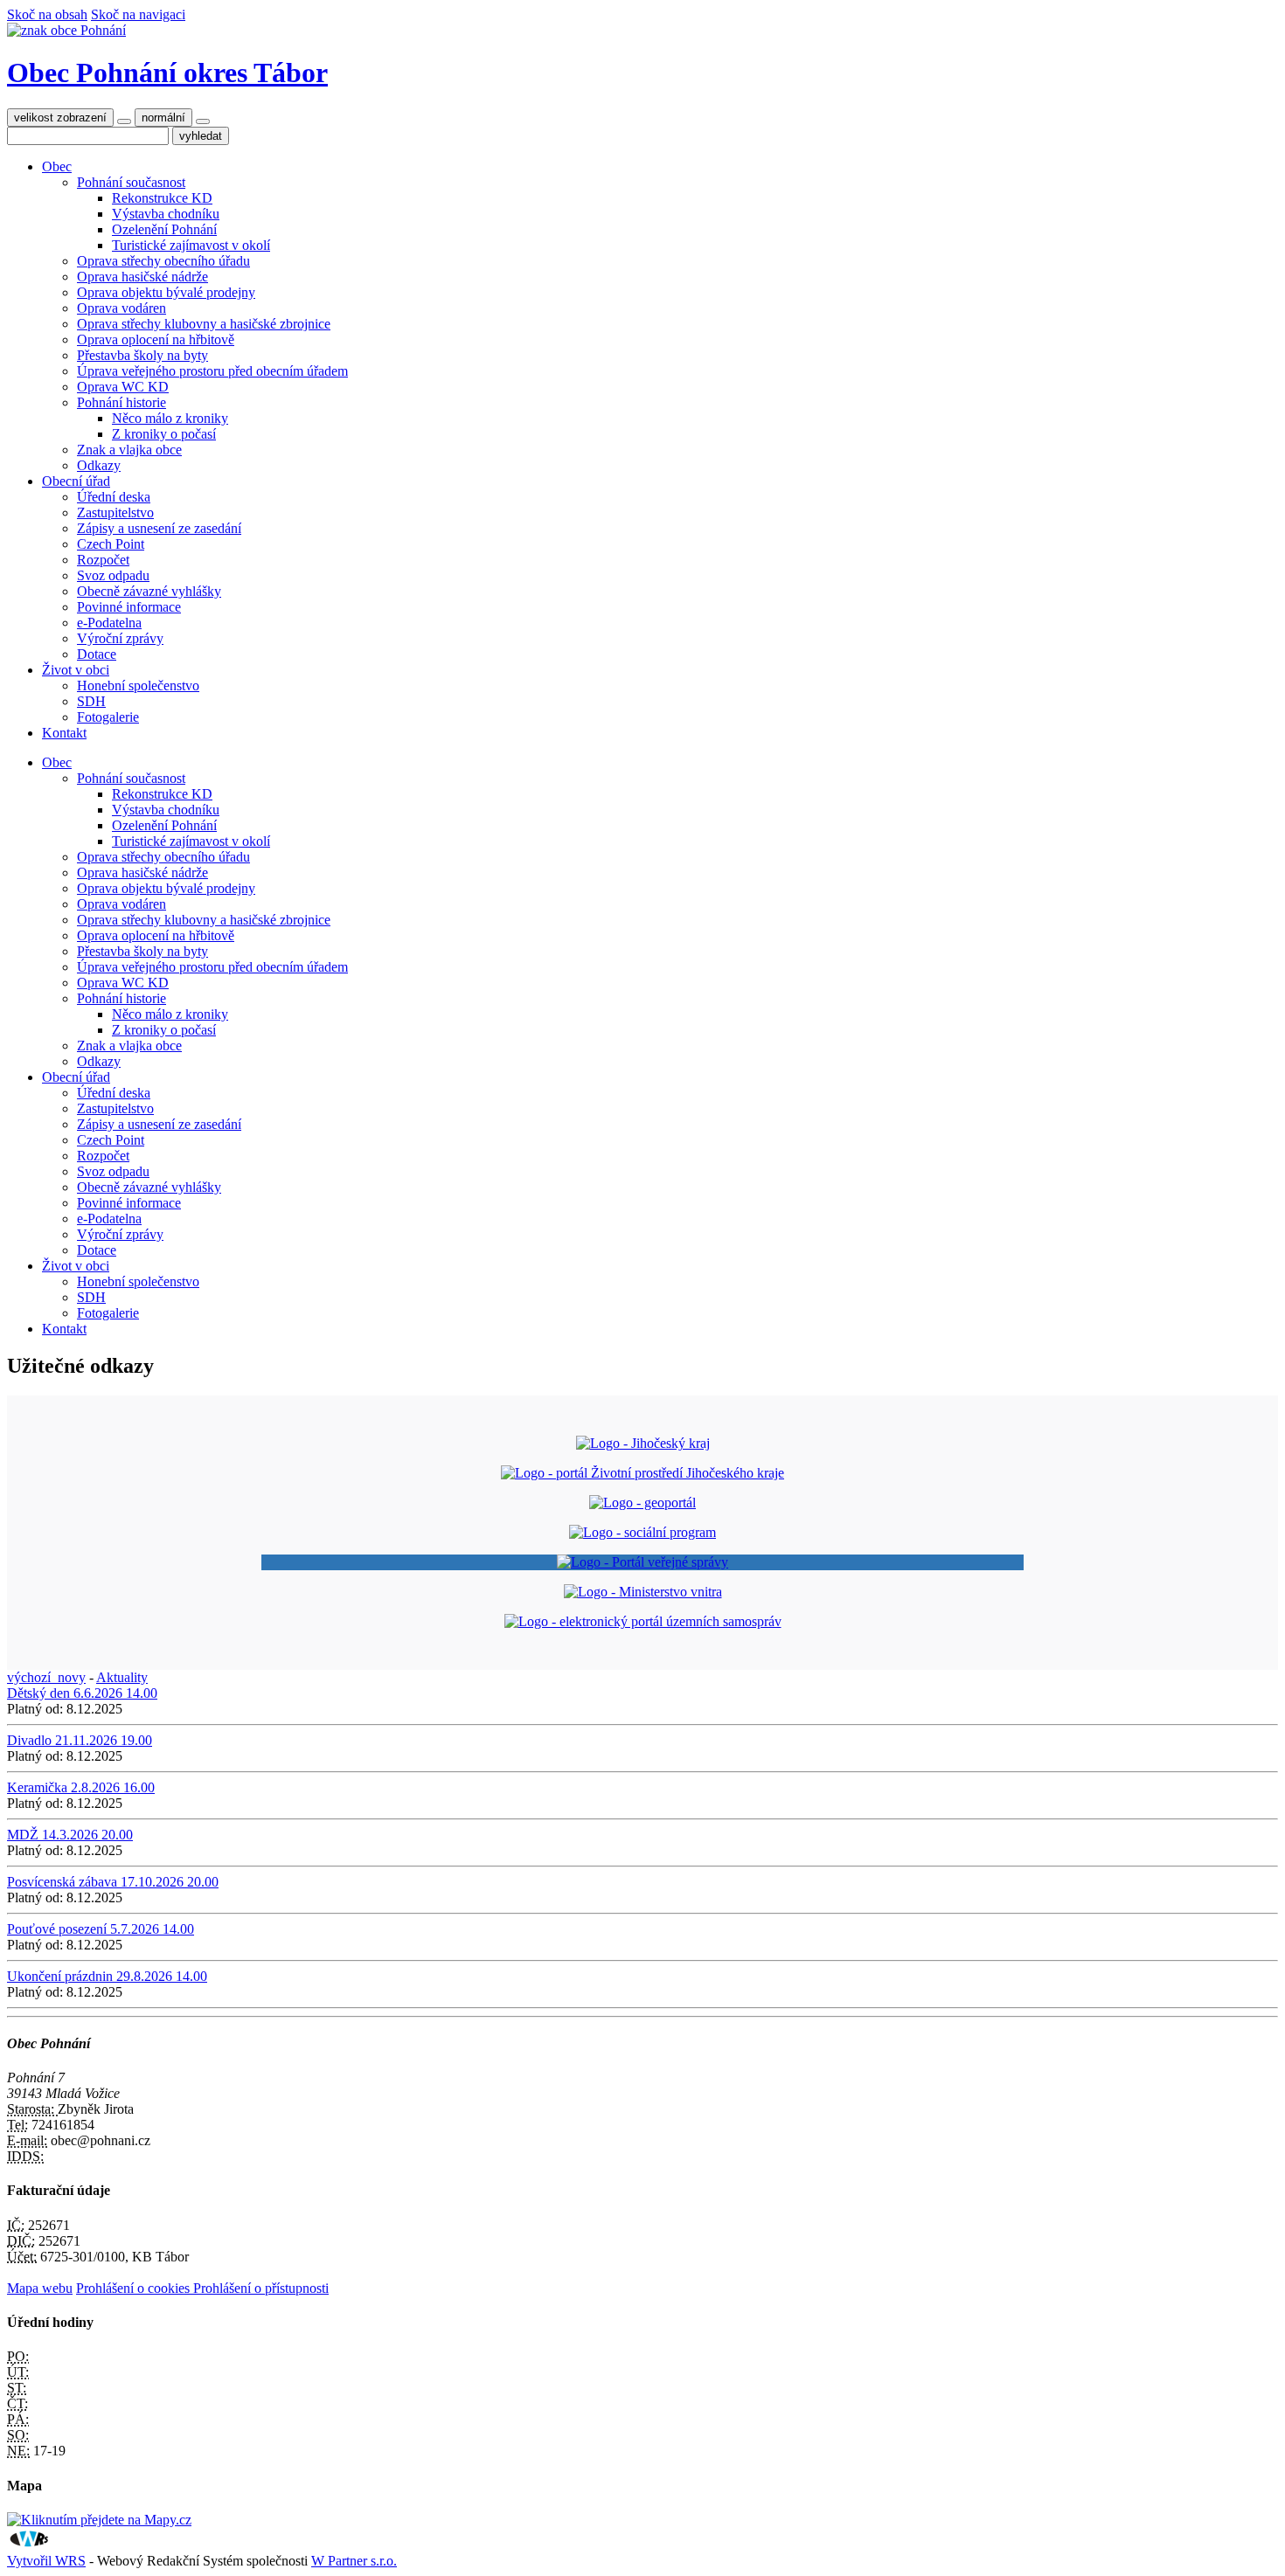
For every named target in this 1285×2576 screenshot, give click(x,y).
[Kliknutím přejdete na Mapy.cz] (99, 2520)
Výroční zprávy (120, 638)
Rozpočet (103, 560)
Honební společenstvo (138, 686)
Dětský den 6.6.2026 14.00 (82, 1693)
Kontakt (64, 733)
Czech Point (111, 544)
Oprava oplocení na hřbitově (156, 339)
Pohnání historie (122, 402)
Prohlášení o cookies (135, 2288)
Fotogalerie (108, 717)
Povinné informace (129, 607)
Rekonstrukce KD (162, 198)
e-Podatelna (109, 623)
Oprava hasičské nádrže (142, 277)
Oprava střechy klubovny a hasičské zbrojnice (204, 324)
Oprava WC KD (123, 387)
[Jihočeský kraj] (643, 1443)
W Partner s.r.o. (354, 2561)
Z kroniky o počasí (164, 434)
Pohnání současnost (131, 182)
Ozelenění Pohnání (164, 229)
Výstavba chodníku (166, 214)
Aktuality (122, 1677)
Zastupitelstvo (115, 512)
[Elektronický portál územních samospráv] (643, 1621)
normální (163, 118)
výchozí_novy (46, 1677)
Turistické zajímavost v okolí (191, 245)
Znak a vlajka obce (129, 450)
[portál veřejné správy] (642, 1562)
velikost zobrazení (60, 118)
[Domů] (66, 30)
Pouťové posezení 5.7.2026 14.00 (101, 1929)
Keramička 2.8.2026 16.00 (81, 1787)
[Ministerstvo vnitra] (643, 1592)
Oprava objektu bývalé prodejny (166, 292)
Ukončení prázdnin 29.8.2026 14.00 (107, 1976)
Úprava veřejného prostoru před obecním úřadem (212, 371)
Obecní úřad (76, 481)
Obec (57, 166)
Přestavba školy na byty (142, 355)
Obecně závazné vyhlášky (149, 591)
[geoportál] (642, 1503)
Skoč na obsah (47, 14)
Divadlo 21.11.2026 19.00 (80, 1740)
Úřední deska (114, 497)
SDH (91, 701)
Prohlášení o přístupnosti (261, 2288)
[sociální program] (642, 1532)
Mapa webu (40, 2288)
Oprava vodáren (122, 308)
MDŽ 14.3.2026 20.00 (70, 1835)
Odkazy (99, 465)
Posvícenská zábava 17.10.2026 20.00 (113, 1882)
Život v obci (76, 670)
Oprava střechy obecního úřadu (163, 261)
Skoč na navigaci (138, 14)
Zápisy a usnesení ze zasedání (159, 528)
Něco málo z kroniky (170, 418)
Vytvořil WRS (46, 2561)
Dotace (97, 654)
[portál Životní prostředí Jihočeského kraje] (642, 1473)
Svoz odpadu (113, 575)
